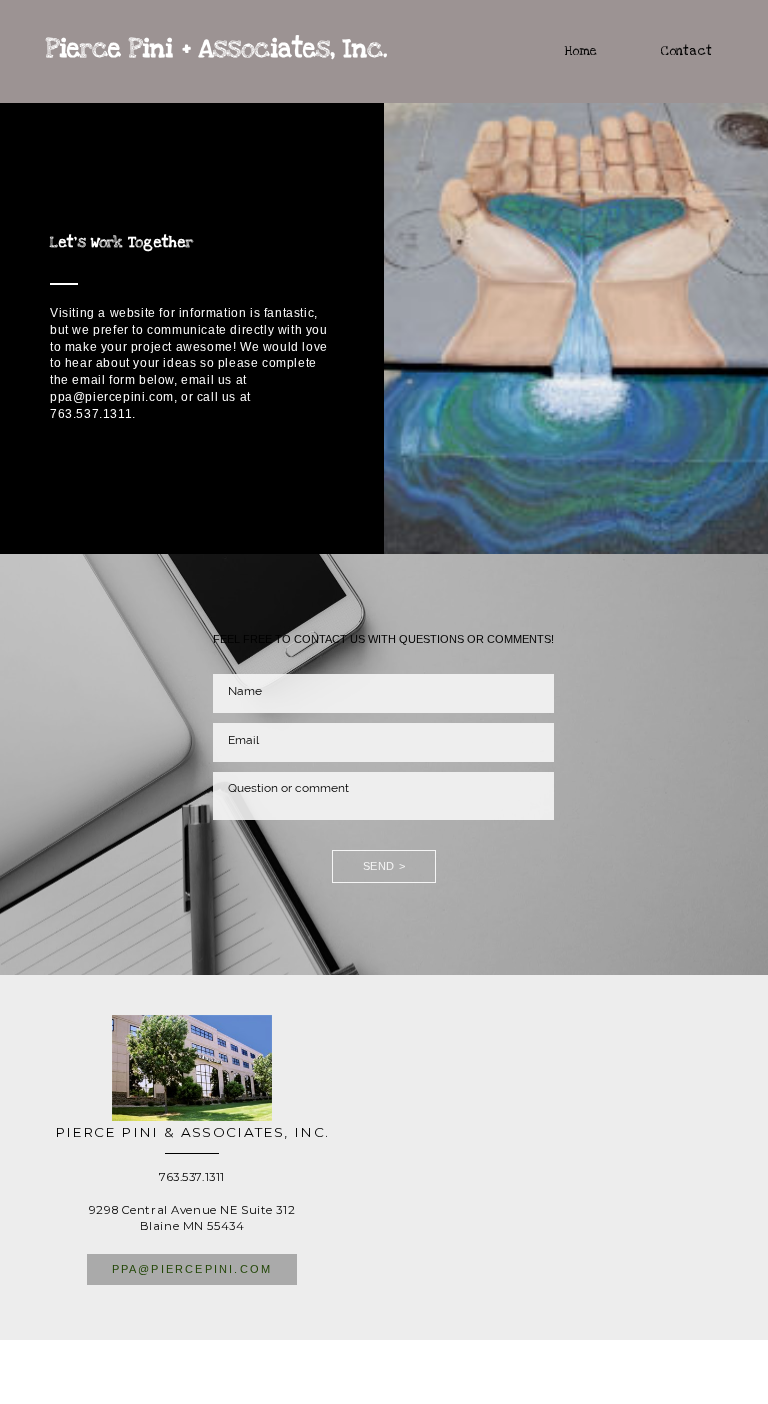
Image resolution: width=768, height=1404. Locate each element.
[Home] (560, 73)
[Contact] (666, 73)
